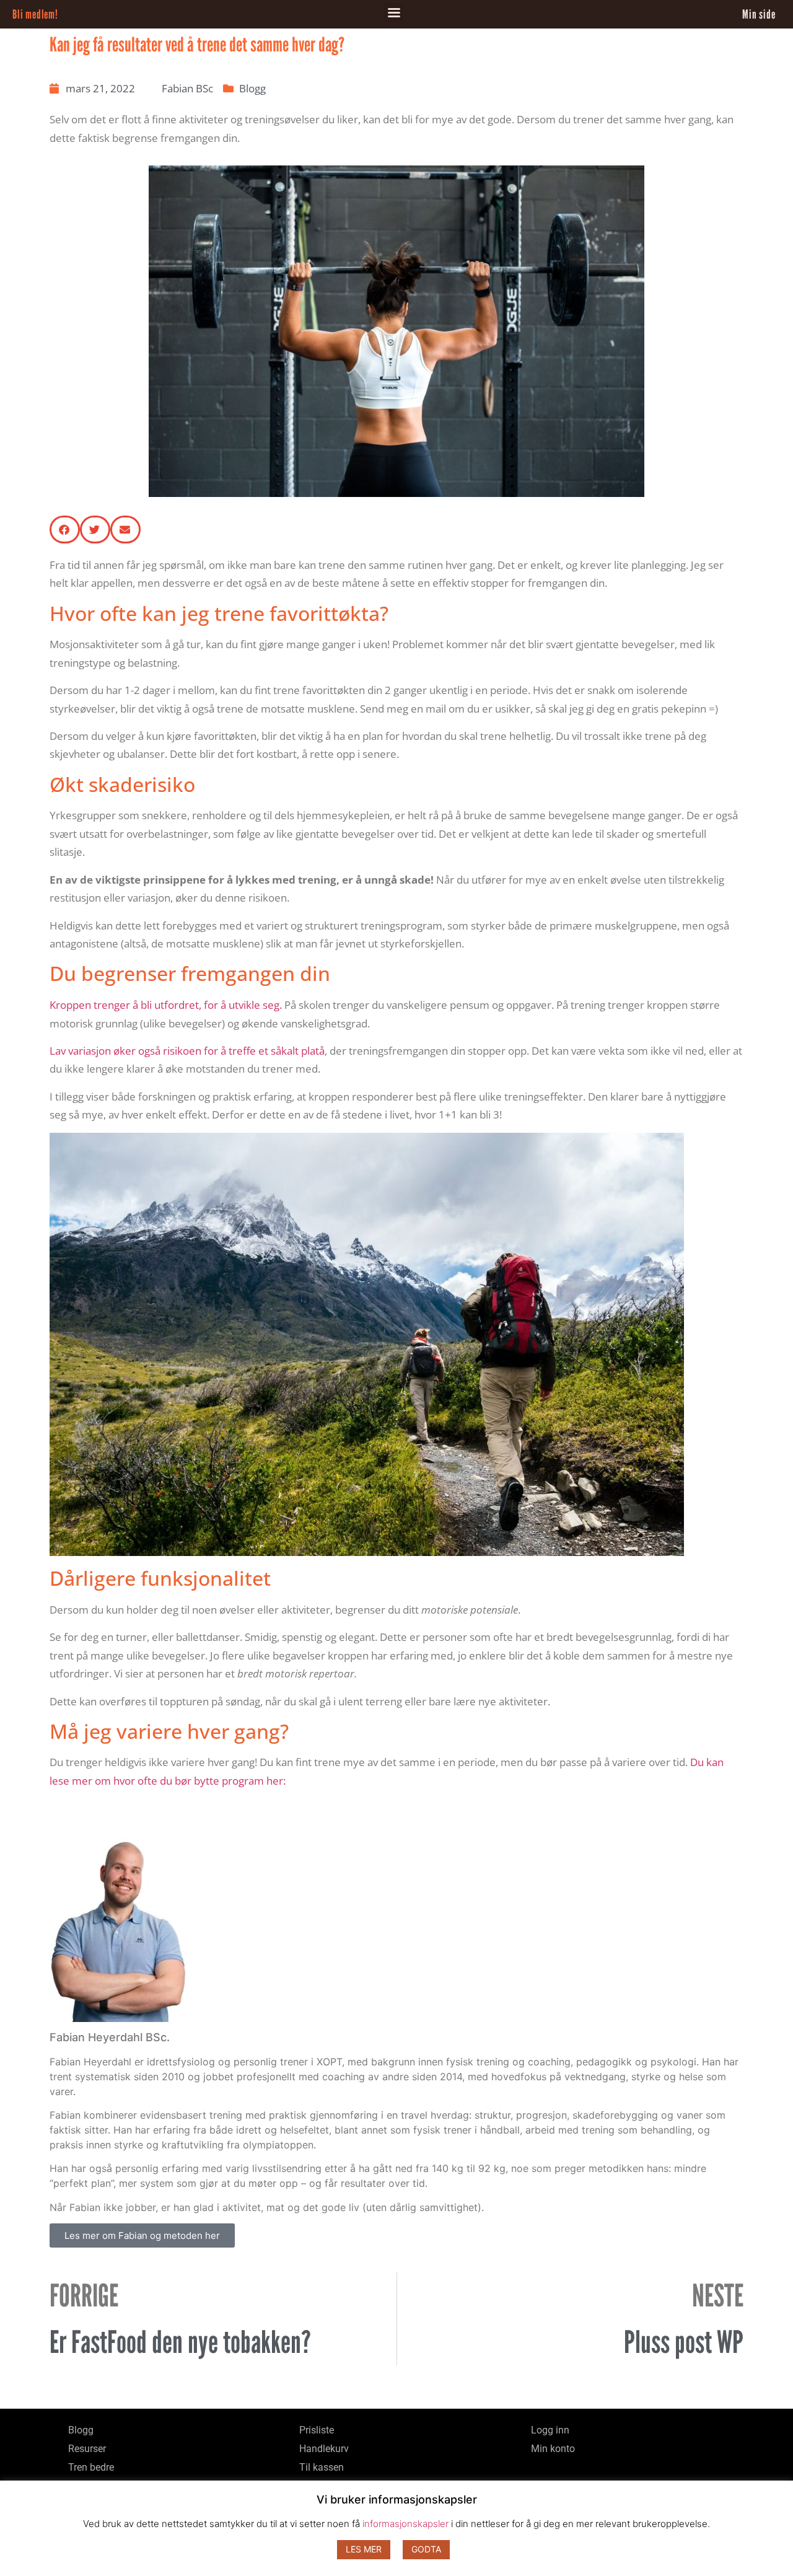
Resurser (87, 2449)
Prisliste (317, 2430)
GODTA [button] (426, 2549)
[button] (394, 13)
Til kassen (322, 2467)
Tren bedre (91, 2467)
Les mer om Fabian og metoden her (142, 2235)
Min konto (553, 2449)
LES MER (364, 2549)
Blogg (252, 88)
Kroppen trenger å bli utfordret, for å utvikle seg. (166, 1005)
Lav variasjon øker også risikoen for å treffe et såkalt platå (187, 1051)
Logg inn (550, 2430)
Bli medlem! (35, 14)
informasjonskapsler (405, 2524)
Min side (759, 14)
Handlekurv (324, 2449)
